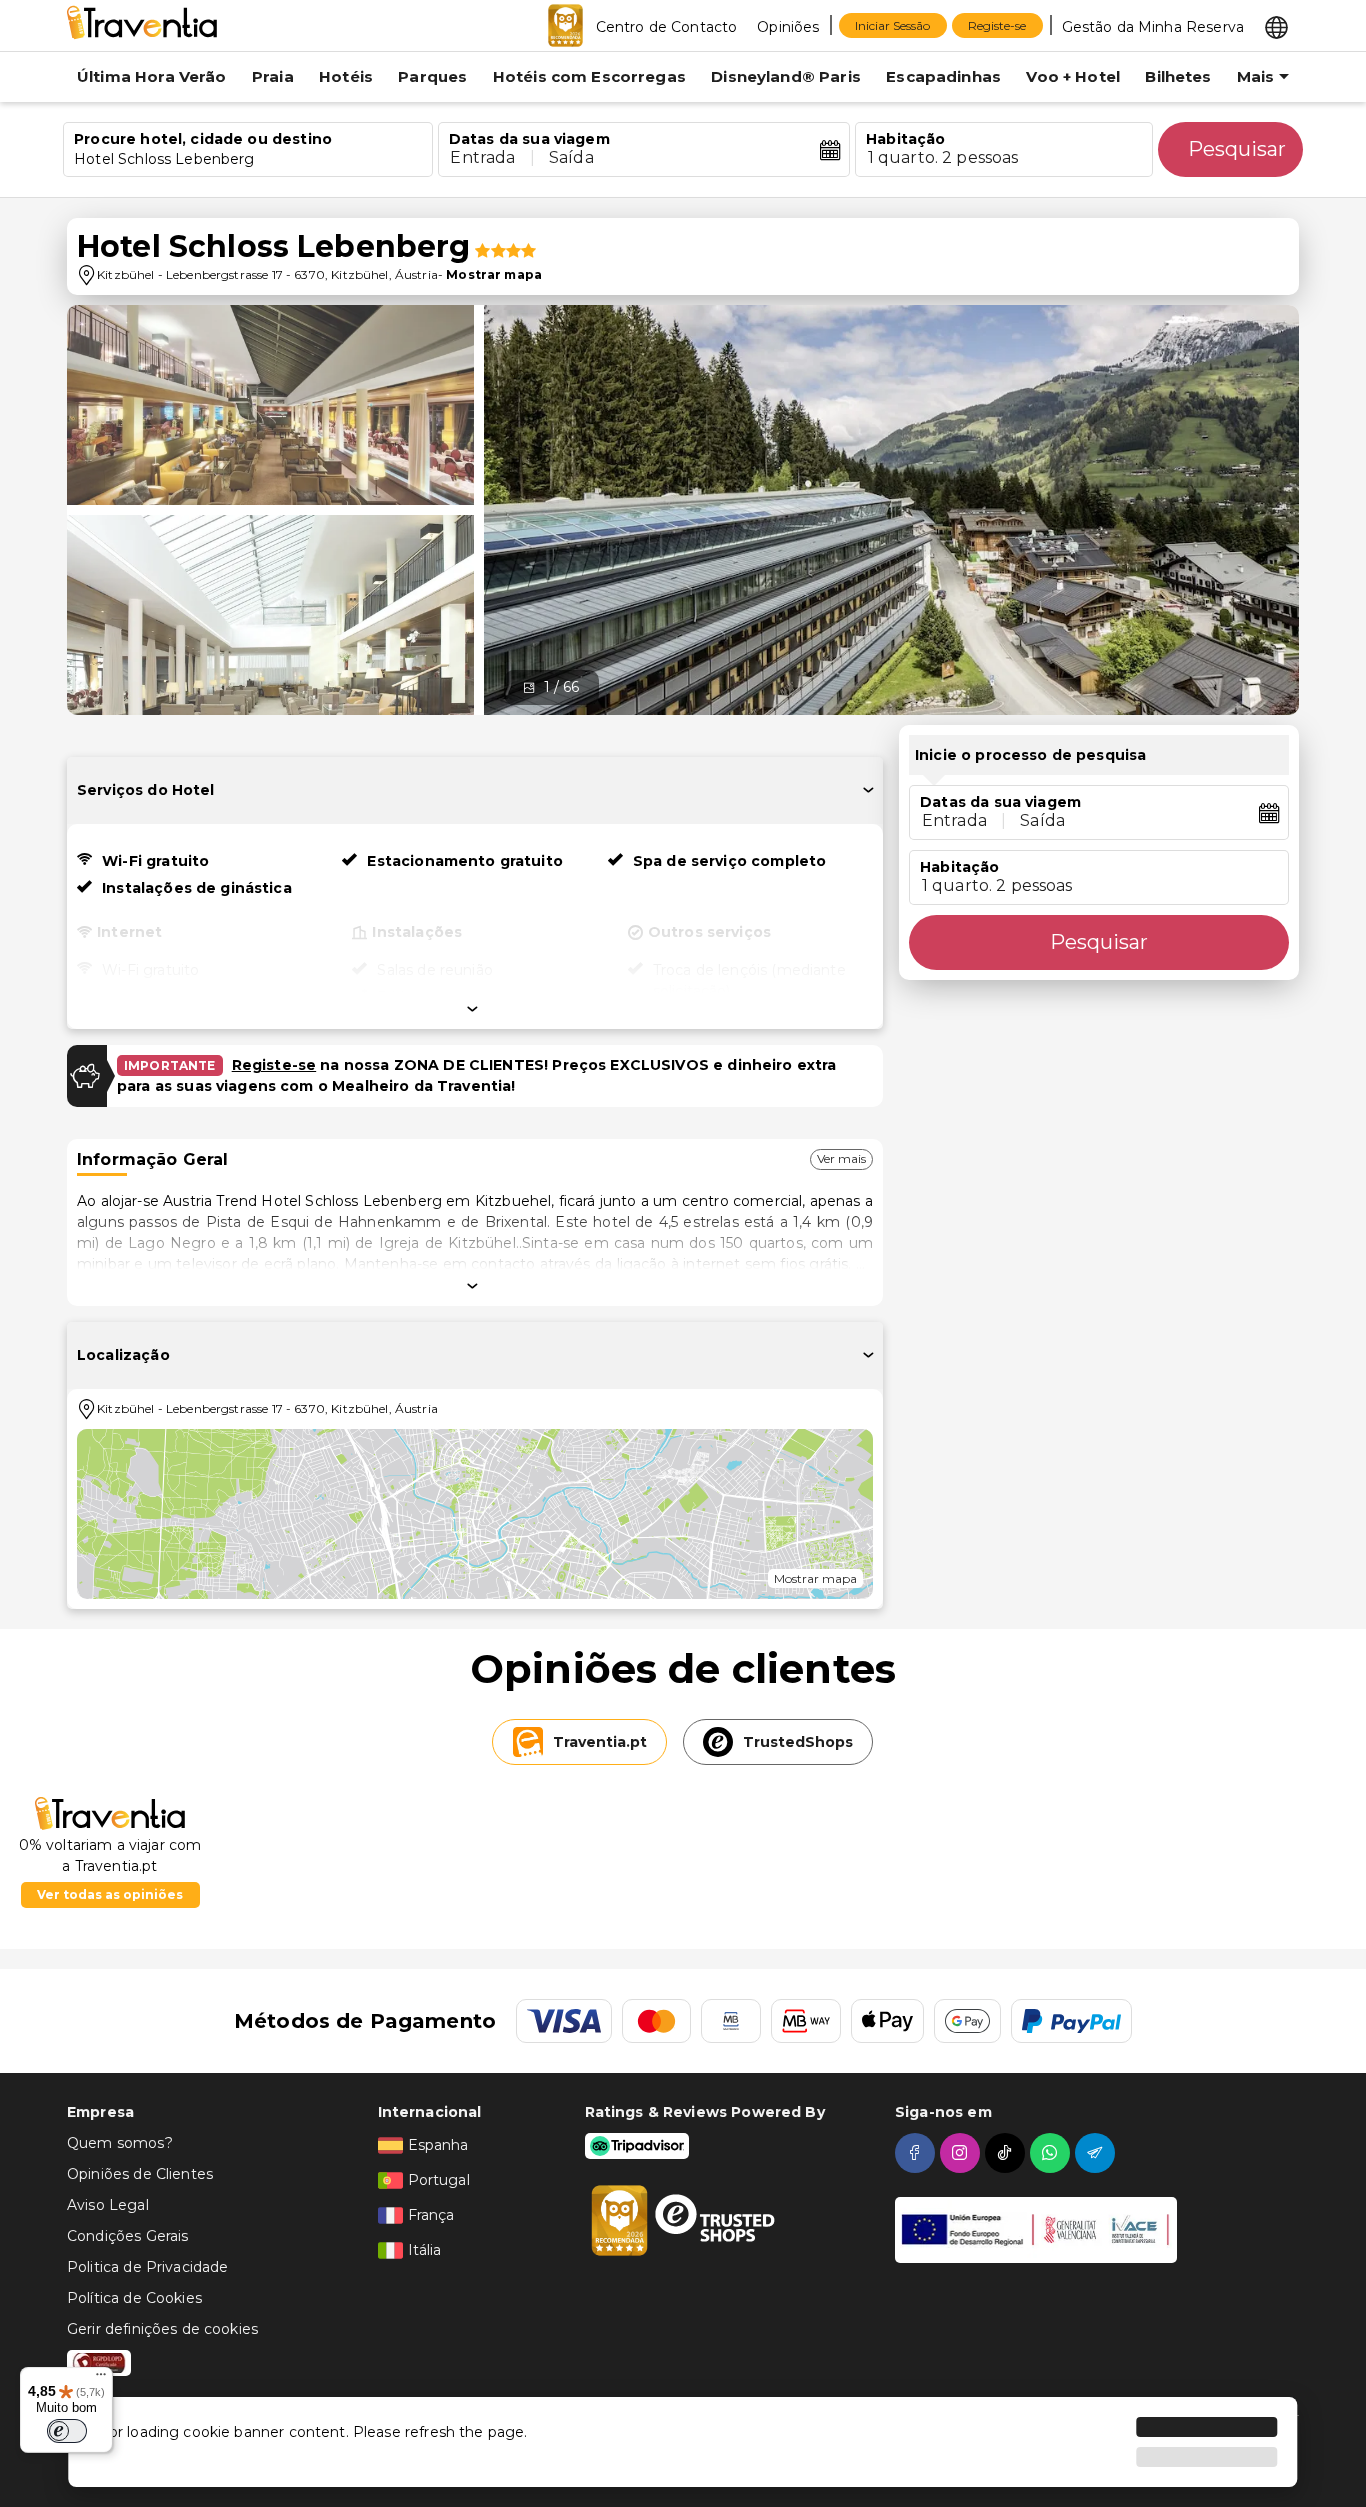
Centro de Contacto (667, 27)
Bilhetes (1178, 76)
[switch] (67, 2431)
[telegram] (1097, 2153)
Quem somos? (120, 2143)
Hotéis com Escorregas (589, 76)
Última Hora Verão (152, 76)
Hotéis (346, 76)
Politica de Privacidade (147, 2267)
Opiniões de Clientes (140, 2174)
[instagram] (962, 2153)
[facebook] (917, 2153)
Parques (432, 76)
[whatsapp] (1052, 2153)
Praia (273, 76)
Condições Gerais (127, 2236)
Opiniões (788, 27)
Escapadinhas (943, 76)
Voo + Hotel (1073, 76)
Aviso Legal (108, 2205)
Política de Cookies (134, 2298)
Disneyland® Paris (786, 76)
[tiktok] (1007, 2153)
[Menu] (101, 2379)
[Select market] (1276, 26)
